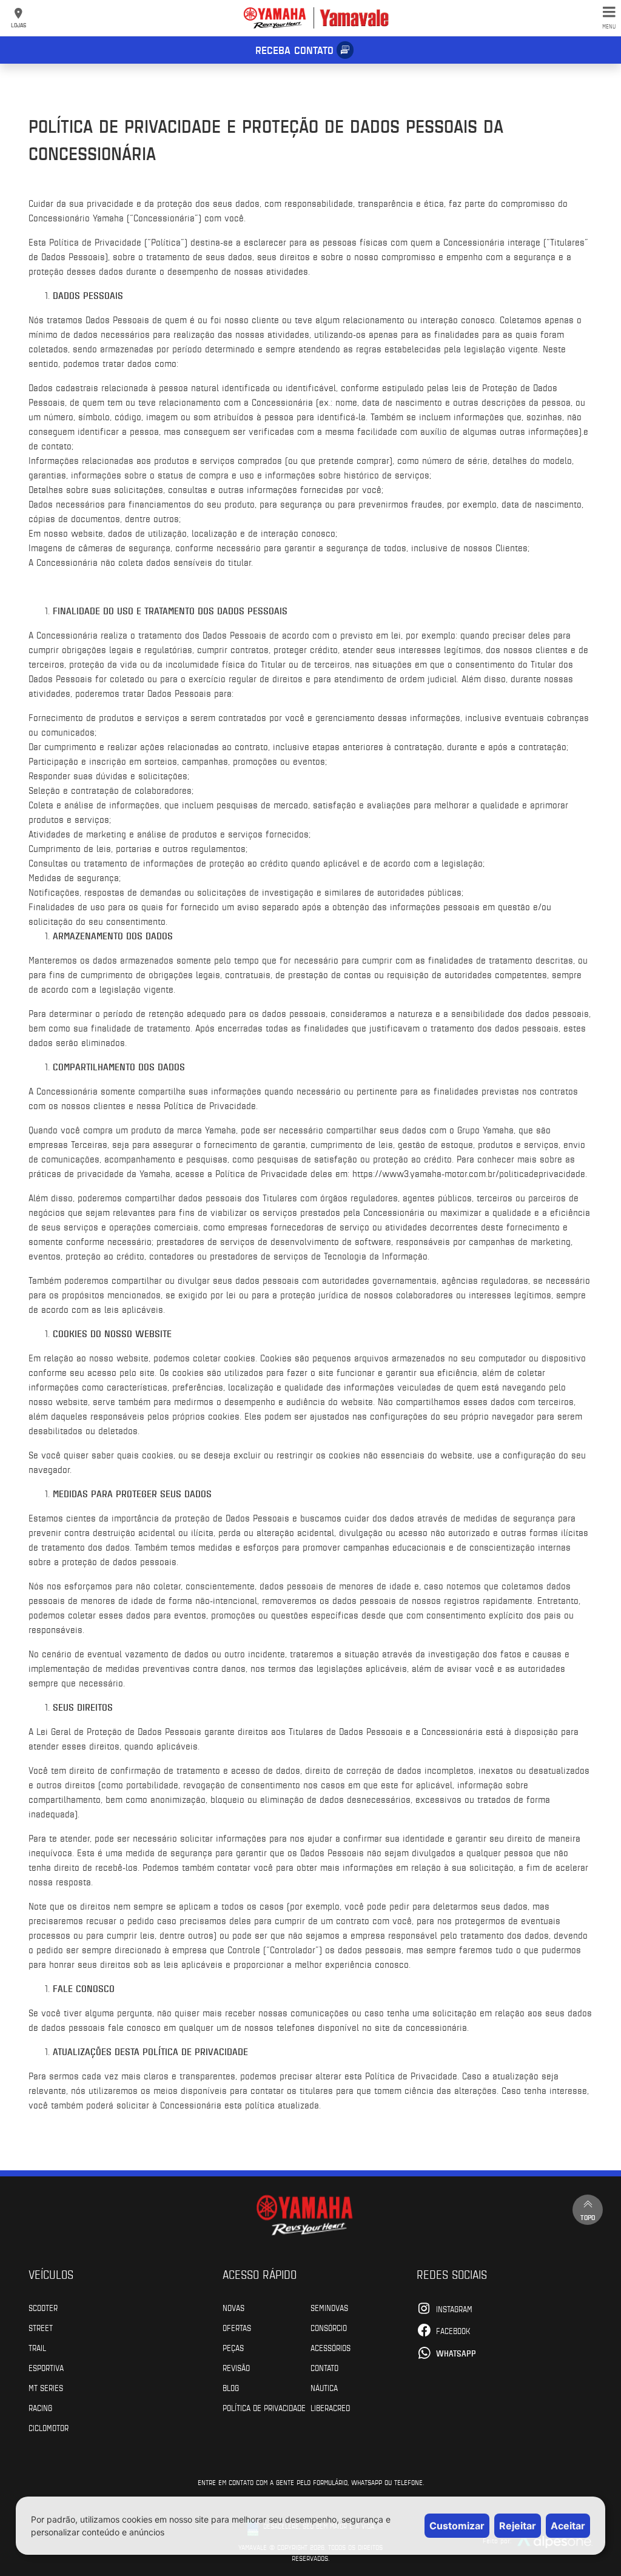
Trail (37, 2347)
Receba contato (294, 50)
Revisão (236, 2367)
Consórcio (329, 2327)
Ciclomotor (49, 2427)
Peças (233, 2347)
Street (41, 2327)
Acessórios (331, 2347)
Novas (233, 2307)
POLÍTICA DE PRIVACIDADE (264, 2407)
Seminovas (329, 2307)
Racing (40, 2407)
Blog (231, 2387)
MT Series (46, 2387)
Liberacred (330, 2407)
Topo (588, 2217)
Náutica (324, 2387)
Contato (324, 2367)
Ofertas (237, 2327)
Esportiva (46, 2367)
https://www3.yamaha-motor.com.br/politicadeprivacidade (469, 1173)
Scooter (43, 2307)
